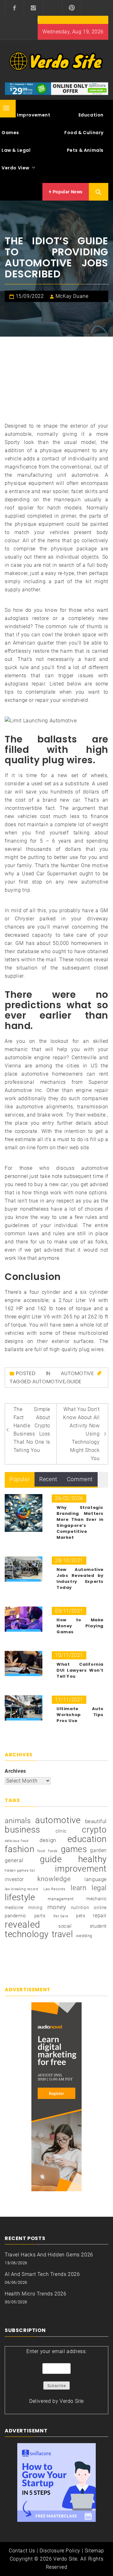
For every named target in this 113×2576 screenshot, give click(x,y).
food (41, 1851)
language (96, 1879)
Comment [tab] (80, 1479)
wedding (84, 1936)
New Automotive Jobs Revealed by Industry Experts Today (80, 1578)
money (57, 1907)
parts (40, 1916)
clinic (61, 1831)
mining (35, 1908)
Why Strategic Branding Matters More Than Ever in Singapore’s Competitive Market (80, 1522)
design (48, 1840)
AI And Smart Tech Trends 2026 (42, 2274)
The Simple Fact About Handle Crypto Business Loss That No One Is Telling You (32, 1430)
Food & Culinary (84, 133)
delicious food (16, 1841)
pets (81, 1916)
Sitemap (94, 2551)
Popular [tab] (20, 1479)
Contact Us (22, 2551)
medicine (14, 1908)
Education (91, 115)
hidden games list (20, 1871)
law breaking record (21, 1889)
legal (99, 1888)
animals (18, 1821)
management (61, 1899)
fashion (19, 1849)
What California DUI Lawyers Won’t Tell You (80, 1670)
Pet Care (61, 1916)
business (22, 1830)
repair (100, 1916)
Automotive (77, 1373)
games (74, 1849)
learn (78, 1888)
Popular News (67, 192)
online (100, 1908)
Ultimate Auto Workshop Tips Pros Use (80, 1715)
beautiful (96, 1821)
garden (98, 1850)
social (65, 1926)
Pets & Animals (85, 150)
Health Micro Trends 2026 (35, 2294)
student (98, 1926)
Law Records (54, 1889)
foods (53, 1851)
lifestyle (20, 1897)
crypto (94, 1830)
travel (62, 1934)
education (87, 1839)
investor (14, 1879)
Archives (15, 1771)
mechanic (97, 1899)
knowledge (54, 1879)
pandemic (16, 1916)
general (14, 1860)
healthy (92, 1859)
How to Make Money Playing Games (80, 1626)
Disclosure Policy (60, 2551)
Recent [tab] (48, 1479)
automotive (49, 1382)
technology (27, 1934)
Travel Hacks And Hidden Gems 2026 (49, 2255)
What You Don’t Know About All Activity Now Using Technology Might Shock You (81, 1434)
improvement (81, 1869)
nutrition (80, 1908)
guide (74, 1382)
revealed (22, 1925)
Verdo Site (72, 2401)
